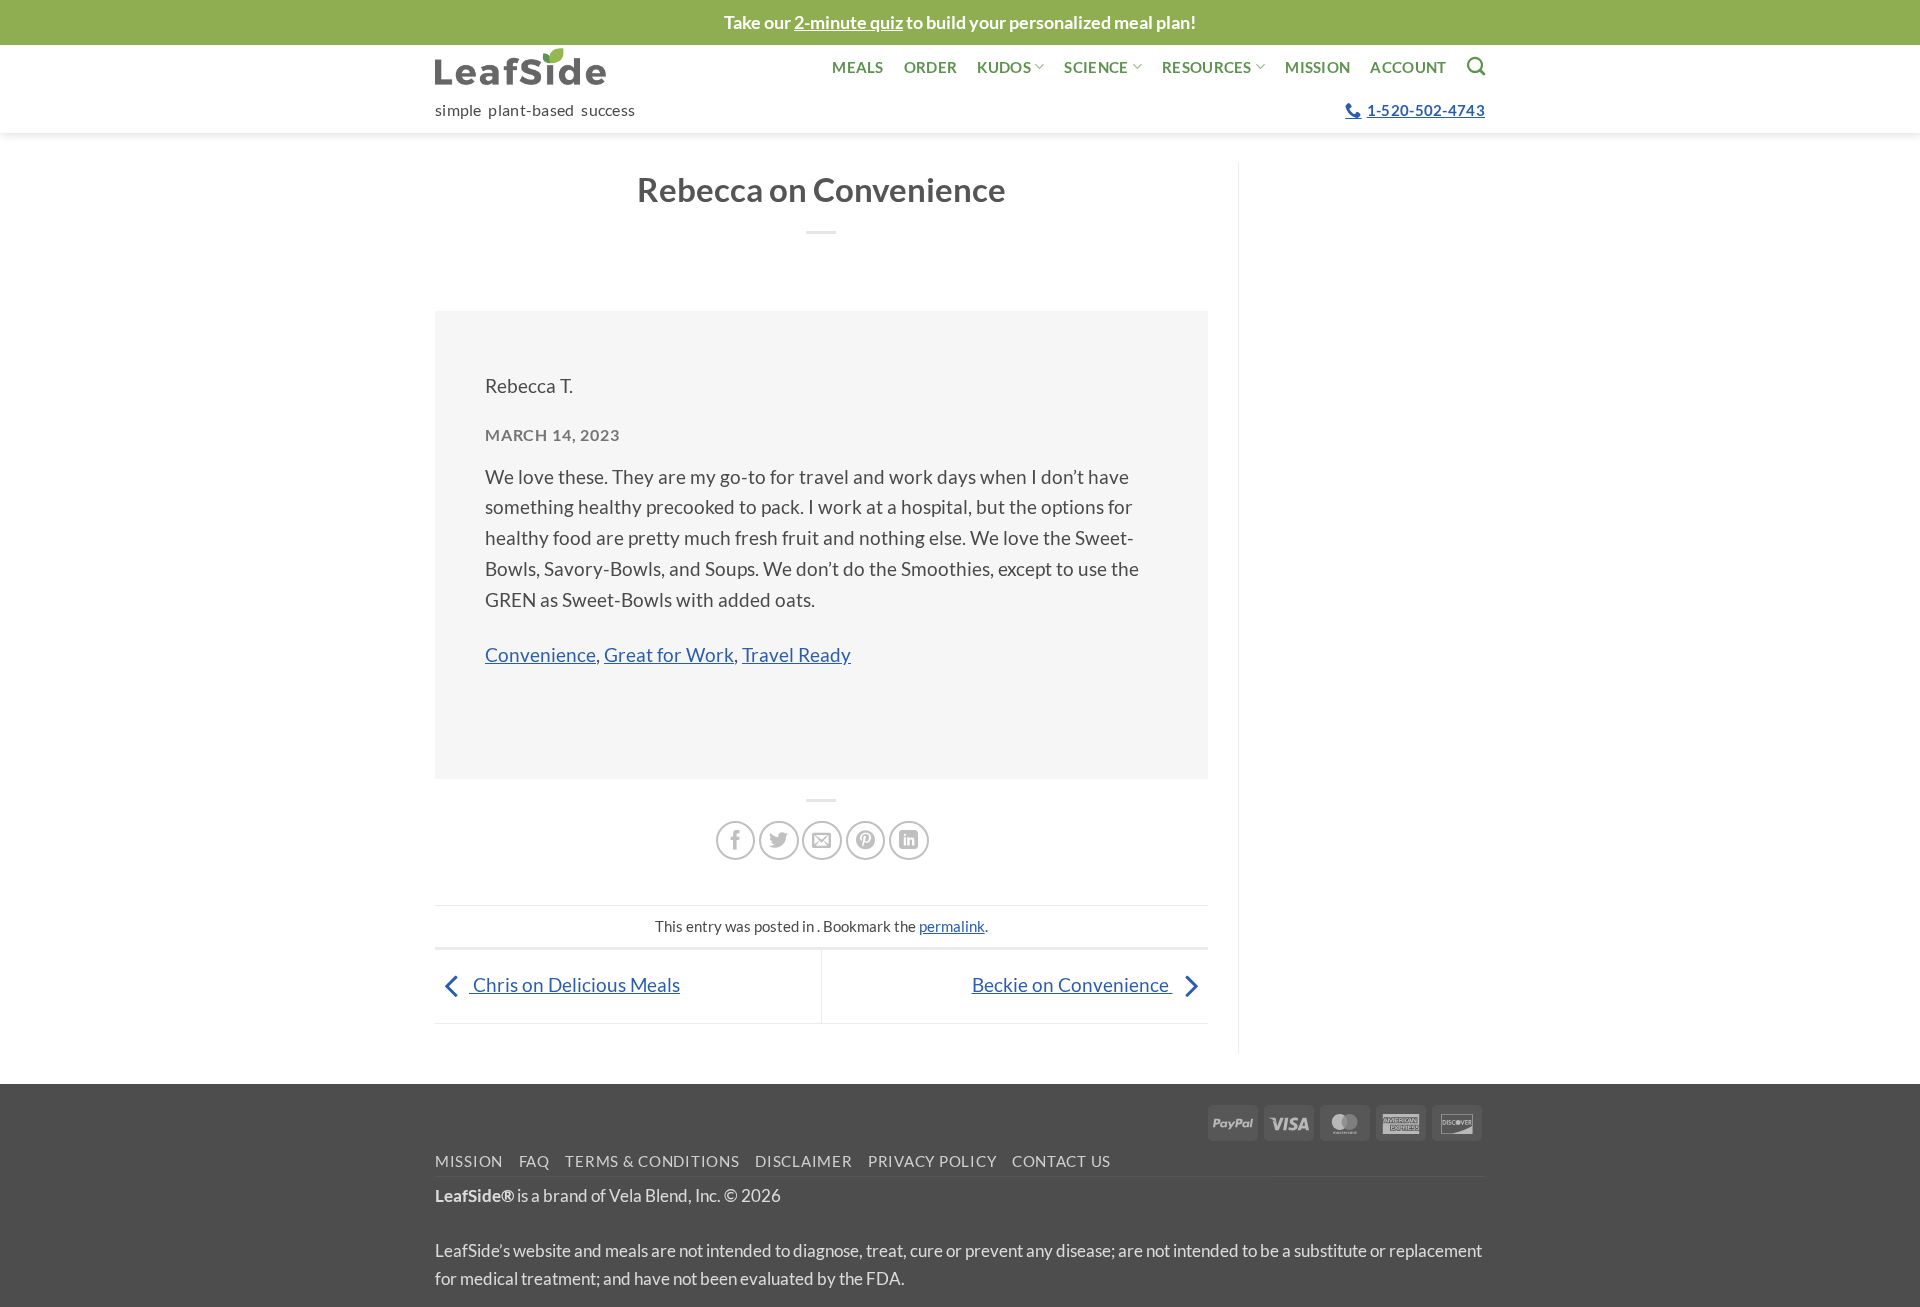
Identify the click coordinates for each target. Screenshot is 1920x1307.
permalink (952, 926)
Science (1096, 67)
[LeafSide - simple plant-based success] (535, 66)
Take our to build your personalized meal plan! (960, 22)
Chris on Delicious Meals (574, 984)
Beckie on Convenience (1072, 984)
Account (1408, 67)
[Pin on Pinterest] (866, 841)
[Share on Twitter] (779, 841)
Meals (858, 67)
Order (931, 67)
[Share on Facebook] (736, 841)
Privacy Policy (932, 1161)
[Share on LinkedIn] (909, 841)
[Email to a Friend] (822, 841)
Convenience (540, 654)
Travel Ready (796, 654)
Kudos (1004, 67)
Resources (1207, 67)
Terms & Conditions (652, 1161)
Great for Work (669, 654)
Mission (1317, 67)
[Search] (1476, 66)
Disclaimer (803, 1161)
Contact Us (1061, 1161)
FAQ (534, 1161)
